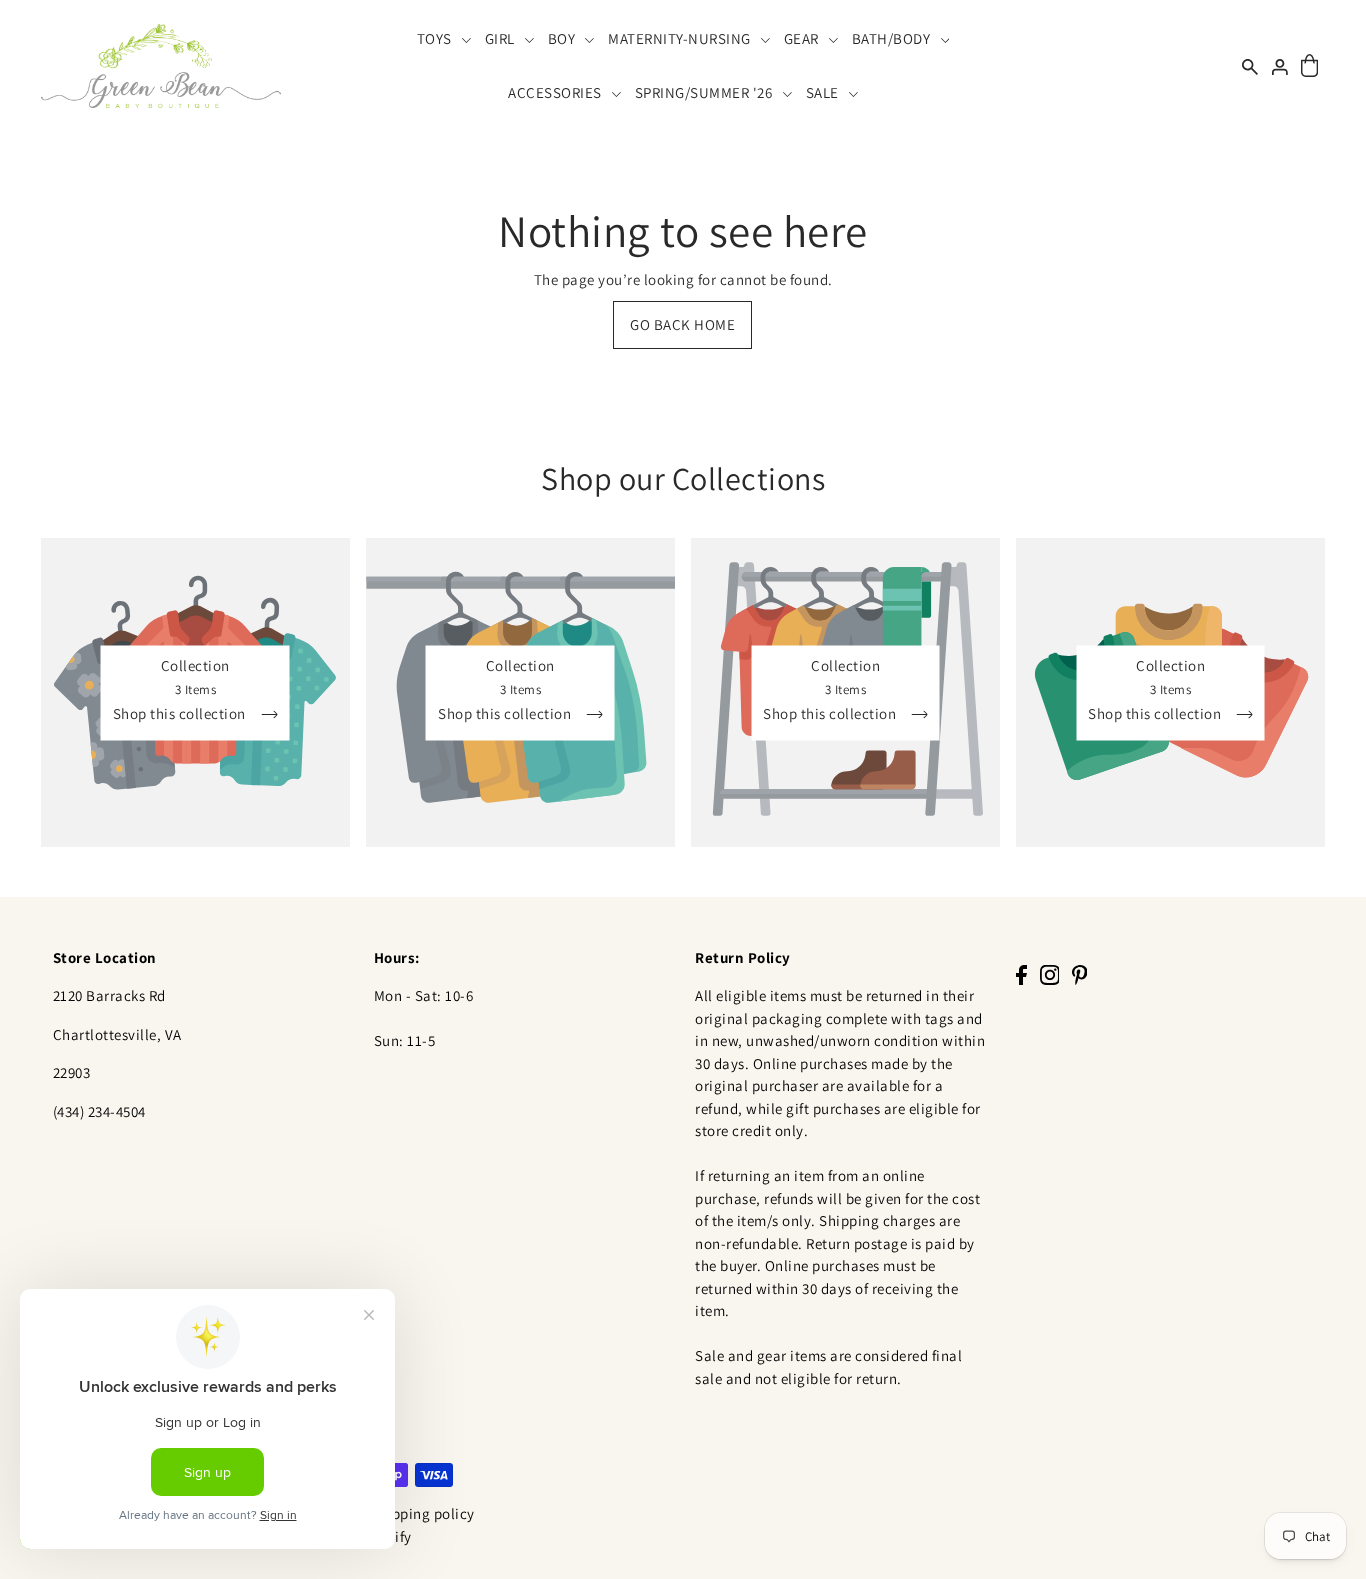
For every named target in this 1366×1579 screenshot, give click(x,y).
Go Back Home (682, 324)
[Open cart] (1309, 66)
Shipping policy (422, 1513)
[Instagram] (1050, 974)
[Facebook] (1021, 974)
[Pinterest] (1080, 974)
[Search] (1250, 65)
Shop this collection (181, 713)
